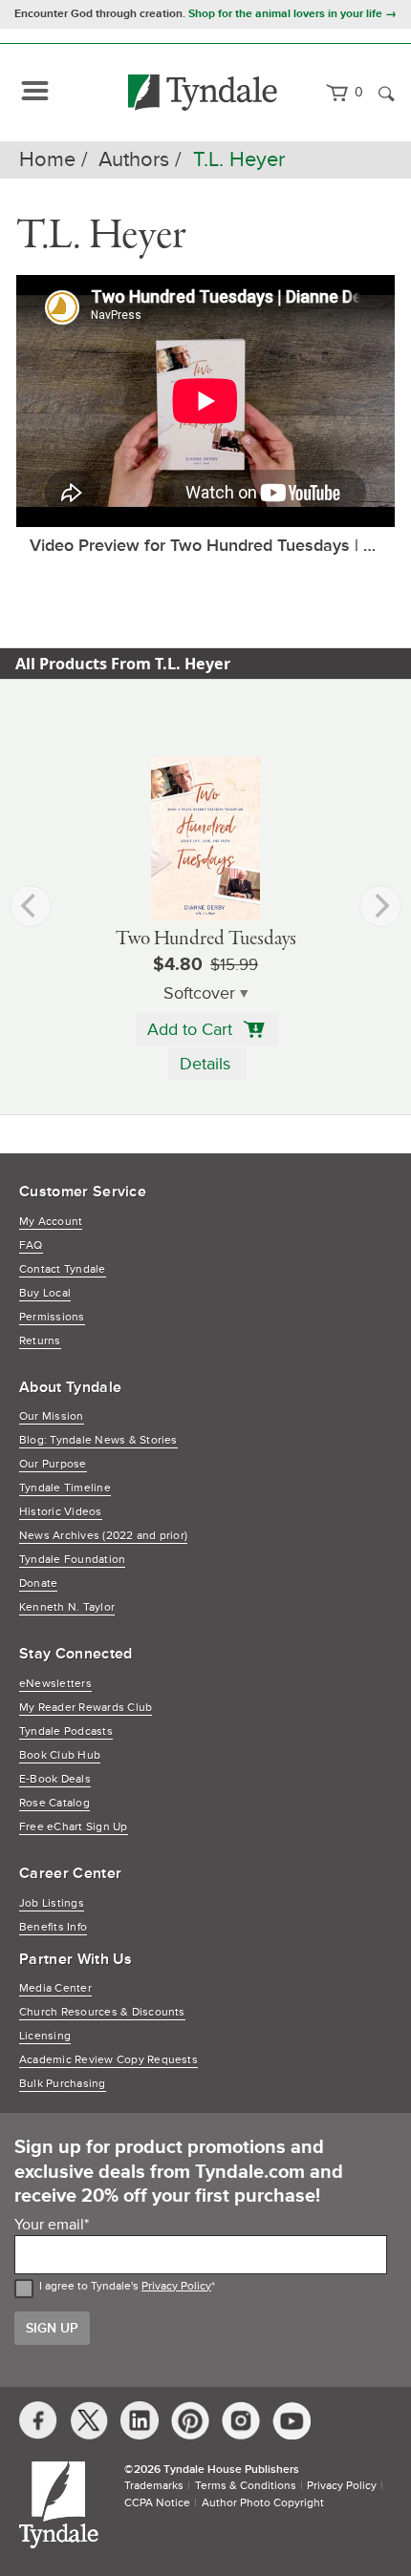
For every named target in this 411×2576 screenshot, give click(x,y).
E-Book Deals (55, 1779)
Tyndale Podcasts (66, 1731)
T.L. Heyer (239, 160)
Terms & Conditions (246, 2486)
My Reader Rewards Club (86, 1708)
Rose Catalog (54, 1803)
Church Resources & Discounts (102, 2012)
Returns (40, 1341)
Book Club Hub (60, 1755)
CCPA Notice (157, 2503)
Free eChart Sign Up (74, 1827)
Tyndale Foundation (72, 1560)
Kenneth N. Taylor (67, 1607)
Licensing (45, 2036)
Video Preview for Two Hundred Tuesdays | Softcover (212, 545)
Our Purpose (53, 1464)
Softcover (199, 993)
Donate (38, 1584)
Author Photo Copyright (263, 2503)
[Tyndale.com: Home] (203, 93)
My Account (51, 1222)
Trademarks (154, 2486)
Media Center (55, 1988)
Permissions (52, 1317)
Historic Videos (61, 1512)
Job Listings (52, 1903)
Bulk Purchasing (63, 2084)
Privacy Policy (176, 2286)
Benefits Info (53, 1927)
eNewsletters (55, 1684)
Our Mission (52, 1416)
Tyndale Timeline (65, 1488)
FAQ (31, 1246)
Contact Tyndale (63, 1269)
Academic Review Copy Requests (108, 2060)
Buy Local (45, 1293)
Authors (134, 160)
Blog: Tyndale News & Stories (98, 1440)
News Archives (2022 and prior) (103, 1536)
